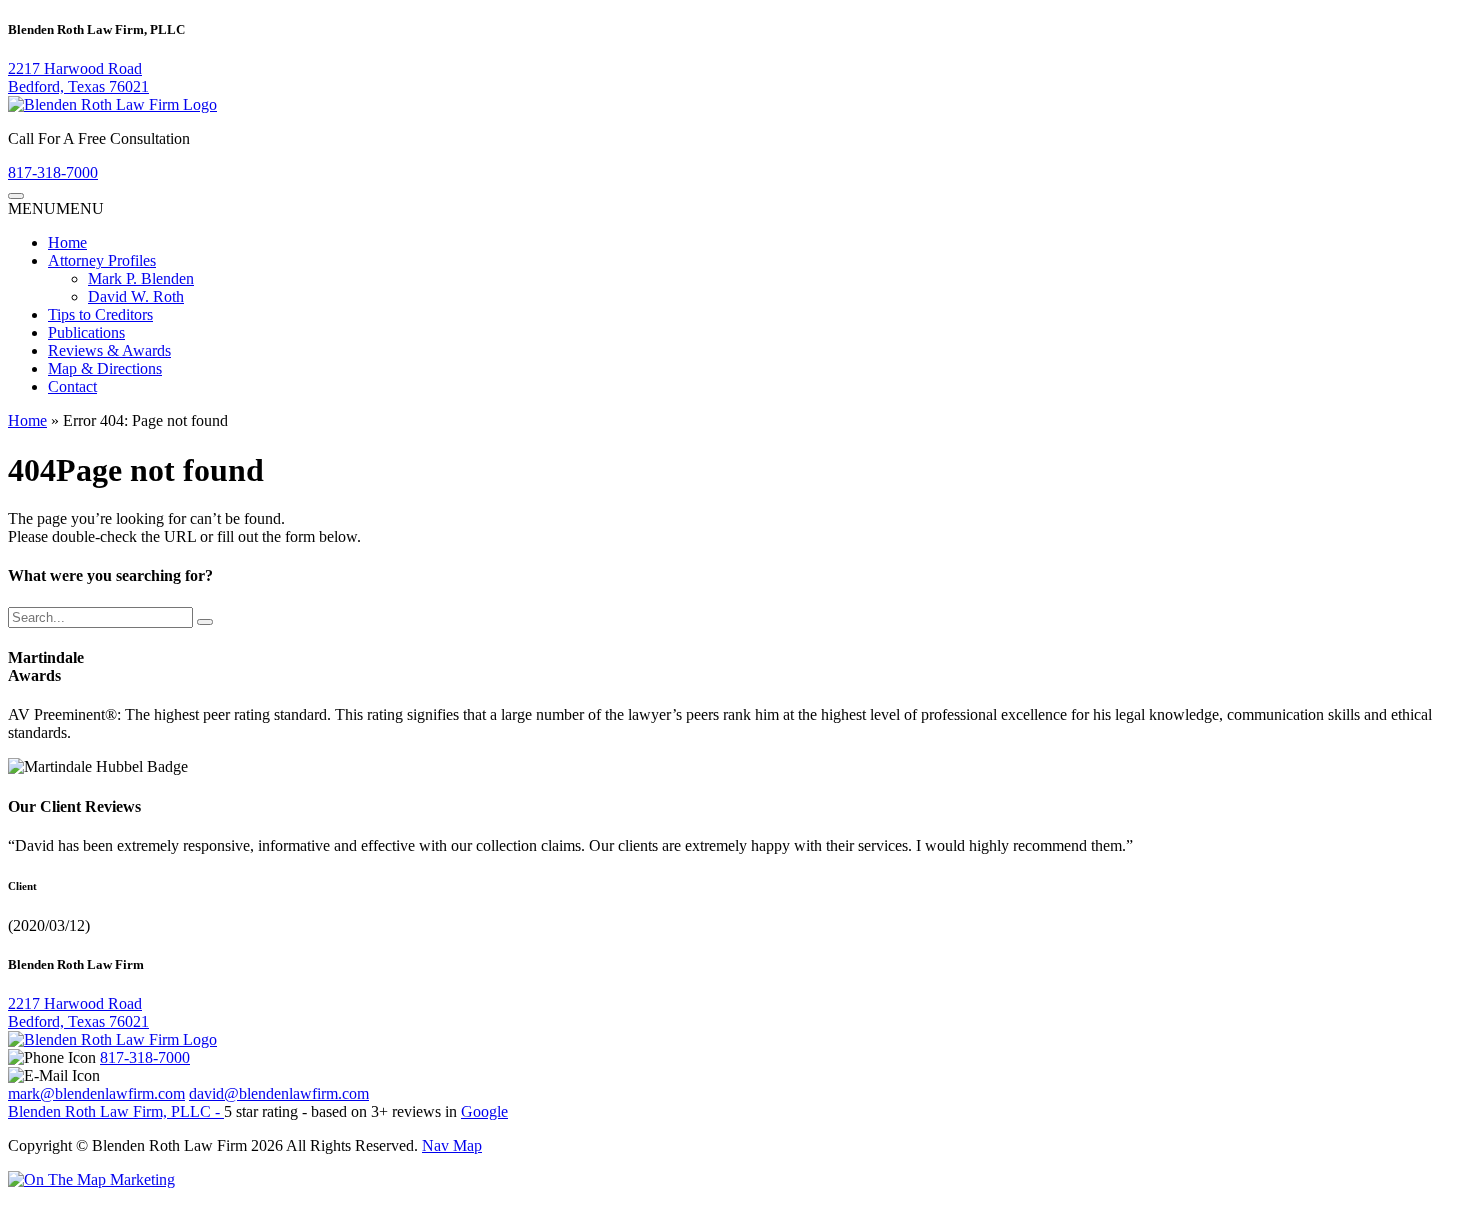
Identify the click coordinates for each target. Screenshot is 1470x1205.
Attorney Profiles (102, 260)
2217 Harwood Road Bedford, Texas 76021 (78, 77)
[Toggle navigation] (16, 196)
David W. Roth (136, 296)
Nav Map (452, 1145)
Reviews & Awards (109, 350)
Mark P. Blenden (141, 278)
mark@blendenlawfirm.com (96, 1093)
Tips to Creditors (100, 314)
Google (484, 1111)
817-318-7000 (53, 172)
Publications (86, 332)
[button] (56, 208)
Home (67, 242)
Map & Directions (105, 368)
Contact (72, 386)
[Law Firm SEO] (91, 1179)
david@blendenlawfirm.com (279, 1093)
